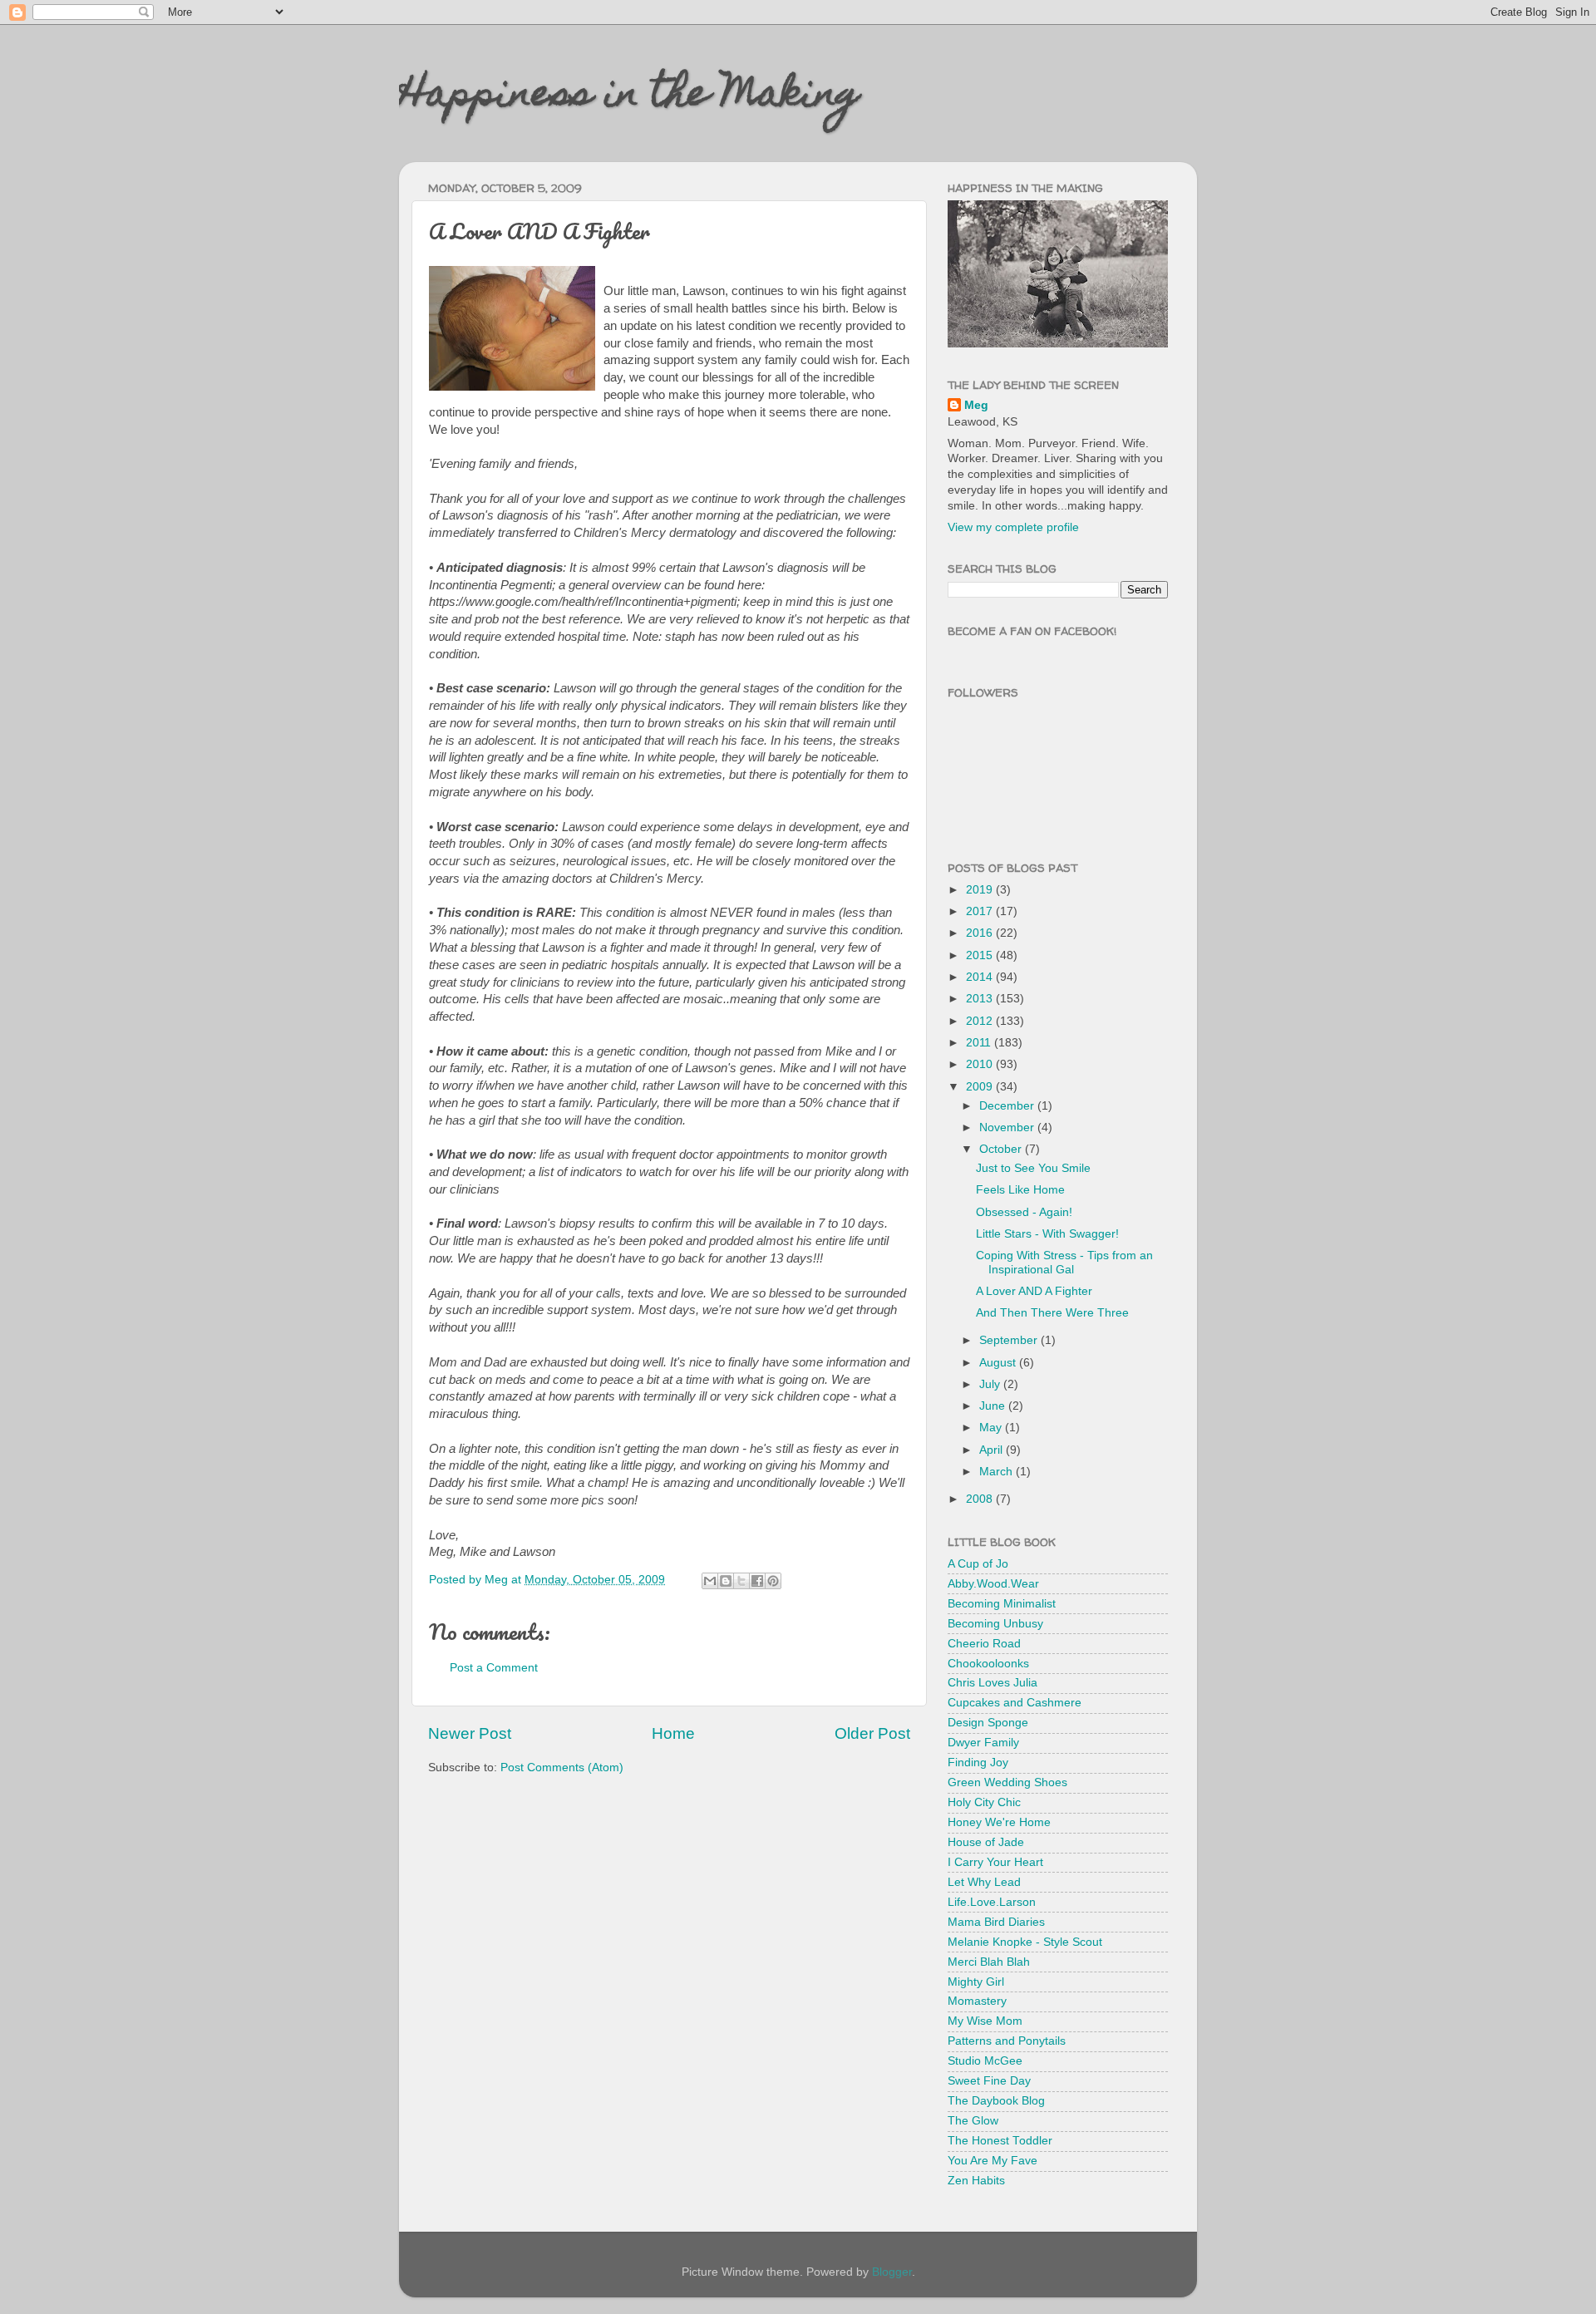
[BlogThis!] (726, 1581)
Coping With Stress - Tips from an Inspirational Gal (1064, 1262)
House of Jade (986, 1842)
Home (673, 1733)
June (994, 1406)
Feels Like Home (1020, 1190)
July (991, 1384)
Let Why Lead (984, 1882)
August (999, 1363)
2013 (981, 999)
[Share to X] (741, 1581)
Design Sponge (988, 1723)
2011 (980, 1043)
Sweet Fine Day (989, 2081)
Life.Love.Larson (992, 1902)
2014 (981, 977)
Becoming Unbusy (995, 1624)
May (992, 1428)
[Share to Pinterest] (773, 1581)
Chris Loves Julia (993, 1683)
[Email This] (710, 1581)
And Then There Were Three (1052, 1313)
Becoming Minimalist (1002, 1604)
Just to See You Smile (1033, 1168)
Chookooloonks (988, 1664)
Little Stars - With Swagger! (1047, 1234)
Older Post (872, 1733)
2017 (981, 911)
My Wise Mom (985, 2021)
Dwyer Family (983, 1743)
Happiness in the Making (629, 97)
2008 (981, 1499)
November (1008, 1127)
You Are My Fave (993, 2161)
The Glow (973, 2121)
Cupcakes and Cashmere (1015, 1703)
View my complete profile (1013, 527)
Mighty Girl (976, 1982)
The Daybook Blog (996, 2101)
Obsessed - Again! (1024, 1212)
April (993, 1450)
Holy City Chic (984, 1802)
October (1002, 1149)
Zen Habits (976, 2181)
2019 (981, 890)
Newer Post (470, 1733)
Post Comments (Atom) (562, 1768)
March (997, 1472)
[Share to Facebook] (757, 1581)
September (1010, 1340)
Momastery (977, 2001)
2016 (981, 933)
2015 (981, 955)
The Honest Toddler (1000, 2141)
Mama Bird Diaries (996, 1922)
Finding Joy (978, 1763)
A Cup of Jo (978, 1564)
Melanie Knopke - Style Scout (1025, 1942)
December (1008, 1106)
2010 (981, 1064)
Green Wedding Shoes (1007, 1782)
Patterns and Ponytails (1007, 2041)
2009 (981, 1087)
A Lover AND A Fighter (1034, 1291)
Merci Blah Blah (989, 1962)
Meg (976, 405)
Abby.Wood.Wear (993, 1584)
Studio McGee (985, 2061)
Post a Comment (494, 1668)
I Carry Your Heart (995, 1862)
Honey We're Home (999, 1822)
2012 (981, 1021)
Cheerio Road (984, 1644)
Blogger (892, 2272)
